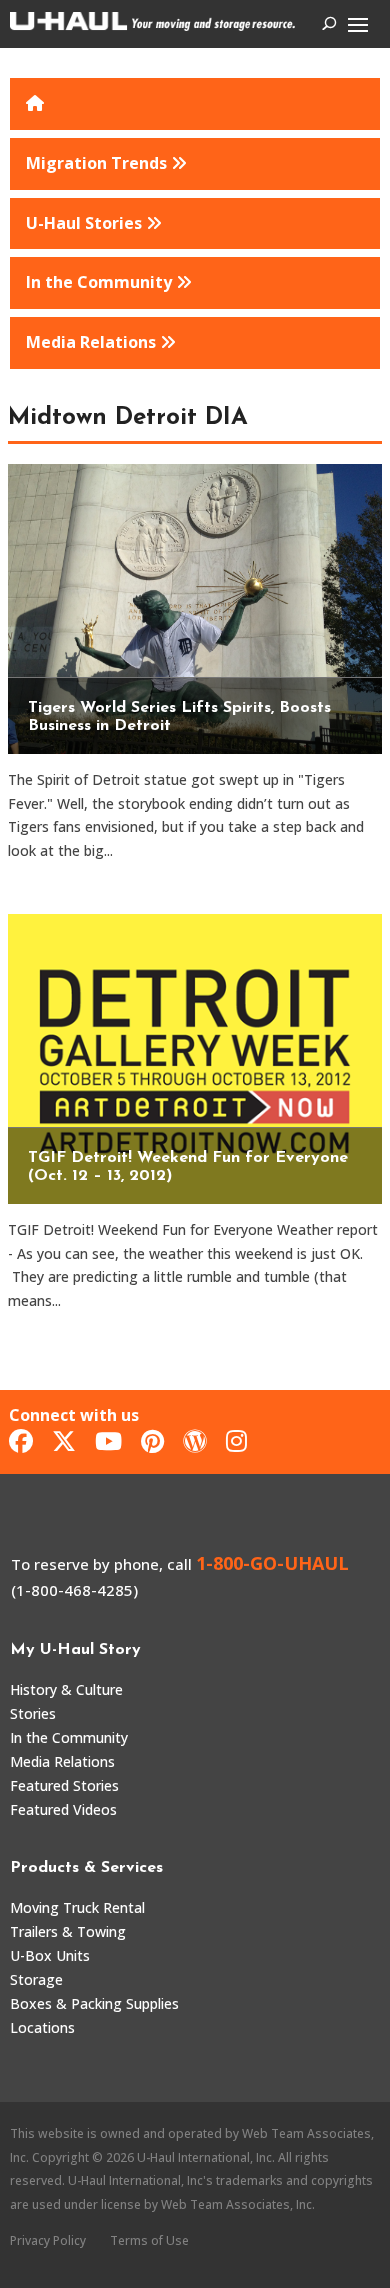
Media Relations (62, 1761)
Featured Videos (63, 1809)
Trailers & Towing (68, 1931)
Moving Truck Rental (77, 1907)
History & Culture (66, 1689)
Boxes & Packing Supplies (94, 2003)
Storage (36, 1979)
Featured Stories (64, 1785)
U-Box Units (50, 1955)
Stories (33, 1713)
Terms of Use (149, 2240)
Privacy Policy (48, 2240)
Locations (42, 2027)
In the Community (69, 1737)
